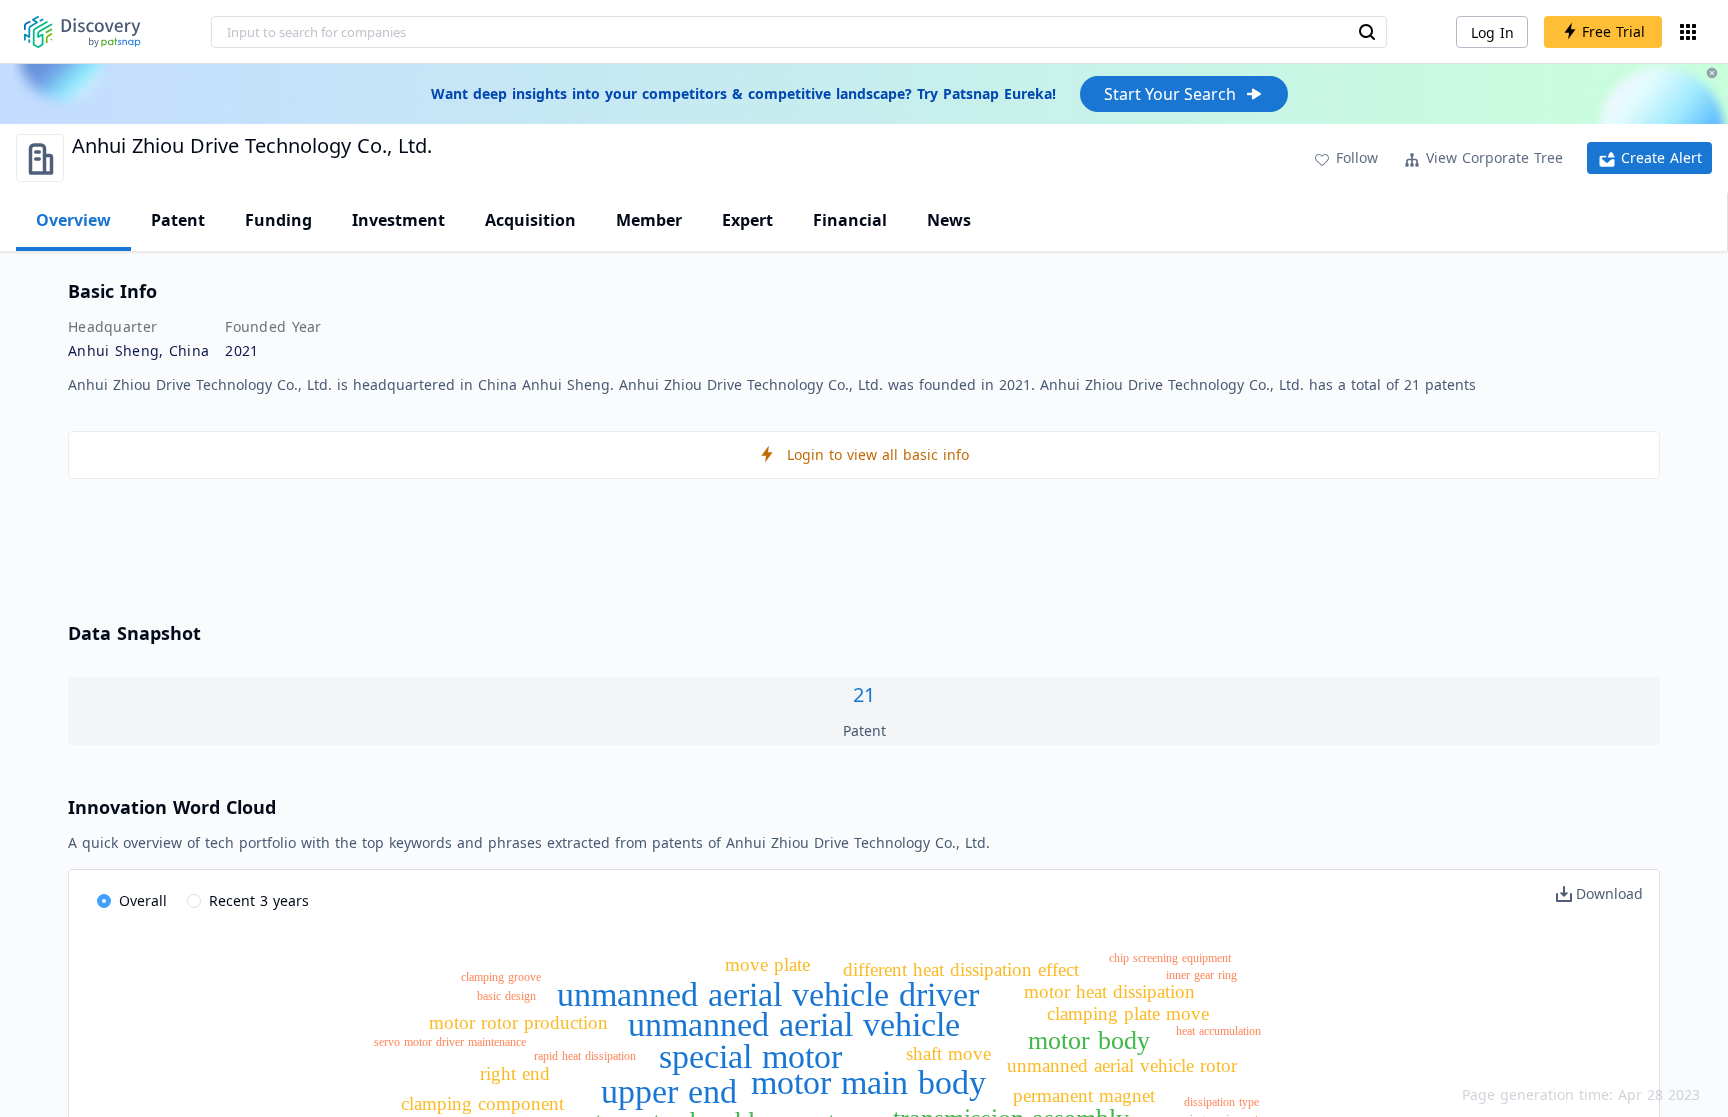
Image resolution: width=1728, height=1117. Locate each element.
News (949, 220)
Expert (747, 220)
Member (649, 220)
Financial (850, 220)
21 (864, 694)
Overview (73, 220)
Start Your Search (1170, 94)
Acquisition (530, 220)
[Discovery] (82, 32)
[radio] (132, 902)
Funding (278, 220)
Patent (178, 220)
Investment (398, 220)
